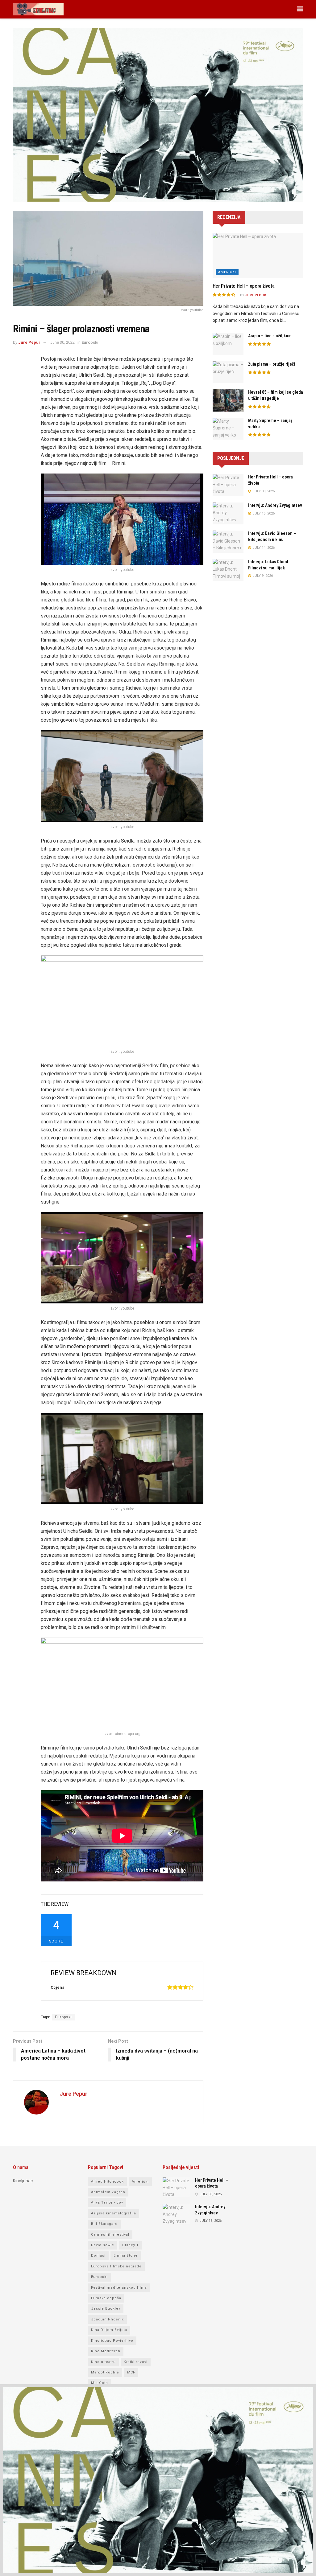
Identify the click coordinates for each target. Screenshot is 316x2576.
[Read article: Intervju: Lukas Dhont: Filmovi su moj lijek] (228, 570)
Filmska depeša (106, 2298)
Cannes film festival (110, 2235)
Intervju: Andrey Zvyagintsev (275, 505)
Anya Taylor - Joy (107, 2203)
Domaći (98, 2256)
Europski (90, 342)
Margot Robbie (105, 2372)
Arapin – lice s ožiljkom (270, 336)
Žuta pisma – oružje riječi (272, 364)
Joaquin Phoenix (107, 2319)
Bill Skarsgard (104, 2224)
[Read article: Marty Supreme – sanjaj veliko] (228, 429)
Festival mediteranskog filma (119, 2288)
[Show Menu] (300, 9)
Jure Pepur (29, 342)
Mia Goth (100, 2383)
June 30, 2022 (62, 342)
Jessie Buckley (106, 2309)
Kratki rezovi (136, 2362)
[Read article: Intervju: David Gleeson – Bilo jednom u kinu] (228, 542)
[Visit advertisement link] (158, 119)
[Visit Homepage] (38, 9)
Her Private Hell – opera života (244, 286)
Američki (227, 272)
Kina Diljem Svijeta (109, 2330)
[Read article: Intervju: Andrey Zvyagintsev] (228, 514)
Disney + (131, 2245)
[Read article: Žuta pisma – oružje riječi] (228, 372)
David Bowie (103, 2245)
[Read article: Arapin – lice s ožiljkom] (228, 344)
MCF (131, 2372)
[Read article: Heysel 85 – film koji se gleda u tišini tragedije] (228, 400)
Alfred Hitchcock (107, 2182)
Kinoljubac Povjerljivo (112, 2341)
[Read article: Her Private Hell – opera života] (258, 256)
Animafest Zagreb (108, 2192)
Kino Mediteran (106, 2351)
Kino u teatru (103, 2362)
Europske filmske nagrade (116, 2266)
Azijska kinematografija (114, 2213)
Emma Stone (126, 2256)
